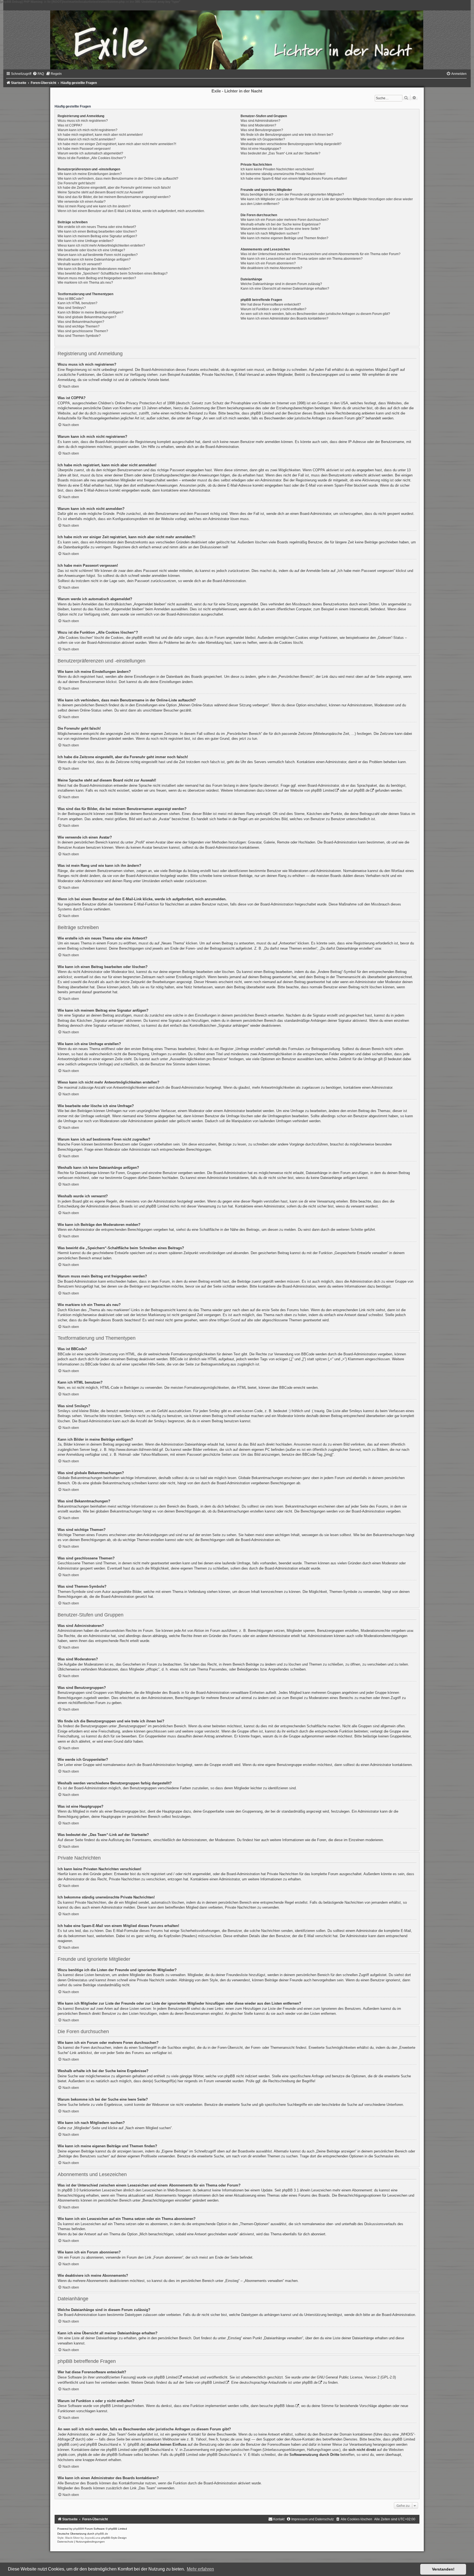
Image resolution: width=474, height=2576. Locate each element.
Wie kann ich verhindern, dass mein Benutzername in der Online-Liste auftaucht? (118, 179)
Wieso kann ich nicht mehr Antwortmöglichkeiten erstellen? (101, 246)
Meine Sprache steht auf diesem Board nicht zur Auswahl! (100, 192)
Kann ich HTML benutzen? (77, 303)
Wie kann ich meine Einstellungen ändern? (90, 174)
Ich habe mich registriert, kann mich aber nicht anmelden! (100, 135)
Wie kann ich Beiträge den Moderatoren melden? (94, 269)
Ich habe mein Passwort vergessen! (84, 149)
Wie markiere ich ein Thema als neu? (85, 283)
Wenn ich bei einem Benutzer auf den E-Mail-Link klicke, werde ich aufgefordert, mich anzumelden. (131, 211)
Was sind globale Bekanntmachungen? (87, 317)
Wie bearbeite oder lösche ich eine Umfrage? (91, 250)
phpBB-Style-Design (114, 2538)
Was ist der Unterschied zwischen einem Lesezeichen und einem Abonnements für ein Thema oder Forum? (321, 254)
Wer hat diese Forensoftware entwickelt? (271, 304)
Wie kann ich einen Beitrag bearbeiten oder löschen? (97, 232)
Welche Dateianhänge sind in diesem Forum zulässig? (281, 284)
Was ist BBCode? (71, 299)
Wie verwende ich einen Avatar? (82, 202)
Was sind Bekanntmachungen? (81, 322)
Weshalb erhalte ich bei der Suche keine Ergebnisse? (281, 224)
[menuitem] (38, 74)
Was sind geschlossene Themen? (83, 331)
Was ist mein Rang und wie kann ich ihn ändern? (94, 206)
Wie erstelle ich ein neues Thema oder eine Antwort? (97, 227)
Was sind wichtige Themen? (79, 326)
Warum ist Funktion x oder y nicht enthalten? (273, 309)
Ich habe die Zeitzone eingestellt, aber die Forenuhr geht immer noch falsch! (114, 188)
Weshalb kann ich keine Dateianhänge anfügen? (94, 259)
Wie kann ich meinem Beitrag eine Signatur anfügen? (97, 236)
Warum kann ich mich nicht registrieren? (88, 130)
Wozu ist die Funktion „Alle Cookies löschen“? (92, 158)
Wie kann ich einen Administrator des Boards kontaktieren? (284, 318)
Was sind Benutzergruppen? (262, 130)
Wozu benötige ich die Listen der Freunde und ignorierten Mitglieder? (292, 194)
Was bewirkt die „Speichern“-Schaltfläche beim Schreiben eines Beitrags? (113, 273)
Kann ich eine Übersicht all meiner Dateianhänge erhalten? (285, 289)
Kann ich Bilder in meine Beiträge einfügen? (91, 312)
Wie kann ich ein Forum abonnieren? (268, 263)
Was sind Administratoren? (260, 121)
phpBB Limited (323, 790)
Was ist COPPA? (70, 125)
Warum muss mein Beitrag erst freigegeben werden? (97, 278)
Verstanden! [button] (443, 2569)
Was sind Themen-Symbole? (79, 336)
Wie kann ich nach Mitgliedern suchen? (270, 233)
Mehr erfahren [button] (200, 2569)
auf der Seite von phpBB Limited (199, 2382)
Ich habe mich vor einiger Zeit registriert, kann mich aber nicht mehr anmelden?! (117, 144)
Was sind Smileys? (72, 308)
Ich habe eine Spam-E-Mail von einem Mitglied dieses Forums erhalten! (294, 179)
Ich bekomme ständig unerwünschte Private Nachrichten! (283, 174)
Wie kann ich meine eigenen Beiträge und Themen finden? (284, 238)
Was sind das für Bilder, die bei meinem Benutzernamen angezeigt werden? (114, 197)
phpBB (78, 2529)
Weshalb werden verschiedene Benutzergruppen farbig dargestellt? (291, 144)
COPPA (319, 470)
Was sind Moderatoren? (258, 125)
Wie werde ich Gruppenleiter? (263, 139)
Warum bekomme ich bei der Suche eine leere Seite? (280, 229)
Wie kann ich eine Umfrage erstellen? (86, 241)
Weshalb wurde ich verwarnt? (80, 264)
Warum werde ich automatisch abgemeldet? (90, 153)
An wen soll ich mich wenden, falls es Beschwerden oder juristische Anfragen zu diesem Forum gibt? (315, 314)
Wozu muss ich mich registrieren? (83, 121)
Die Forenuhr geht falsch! (76, 183)
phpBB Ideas (284, 2406)
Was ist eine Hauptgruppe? (261, 149)
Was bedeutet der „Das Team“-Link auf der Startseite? (280, 153)
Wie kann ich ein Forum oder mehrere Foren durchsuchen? (285, 220)
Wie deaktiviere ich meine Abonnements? (271, 268)
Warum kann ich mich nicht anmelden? (87, 139)
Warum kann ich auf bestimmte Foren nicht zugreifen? (98, 255)
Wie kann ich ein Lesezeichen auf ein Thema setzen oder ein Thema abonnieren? (302, 259)
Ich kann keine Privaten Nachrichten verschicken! (277, 169)
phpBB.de (362, 790)
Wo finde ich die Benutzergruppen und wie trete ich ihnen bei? (287, 135)
